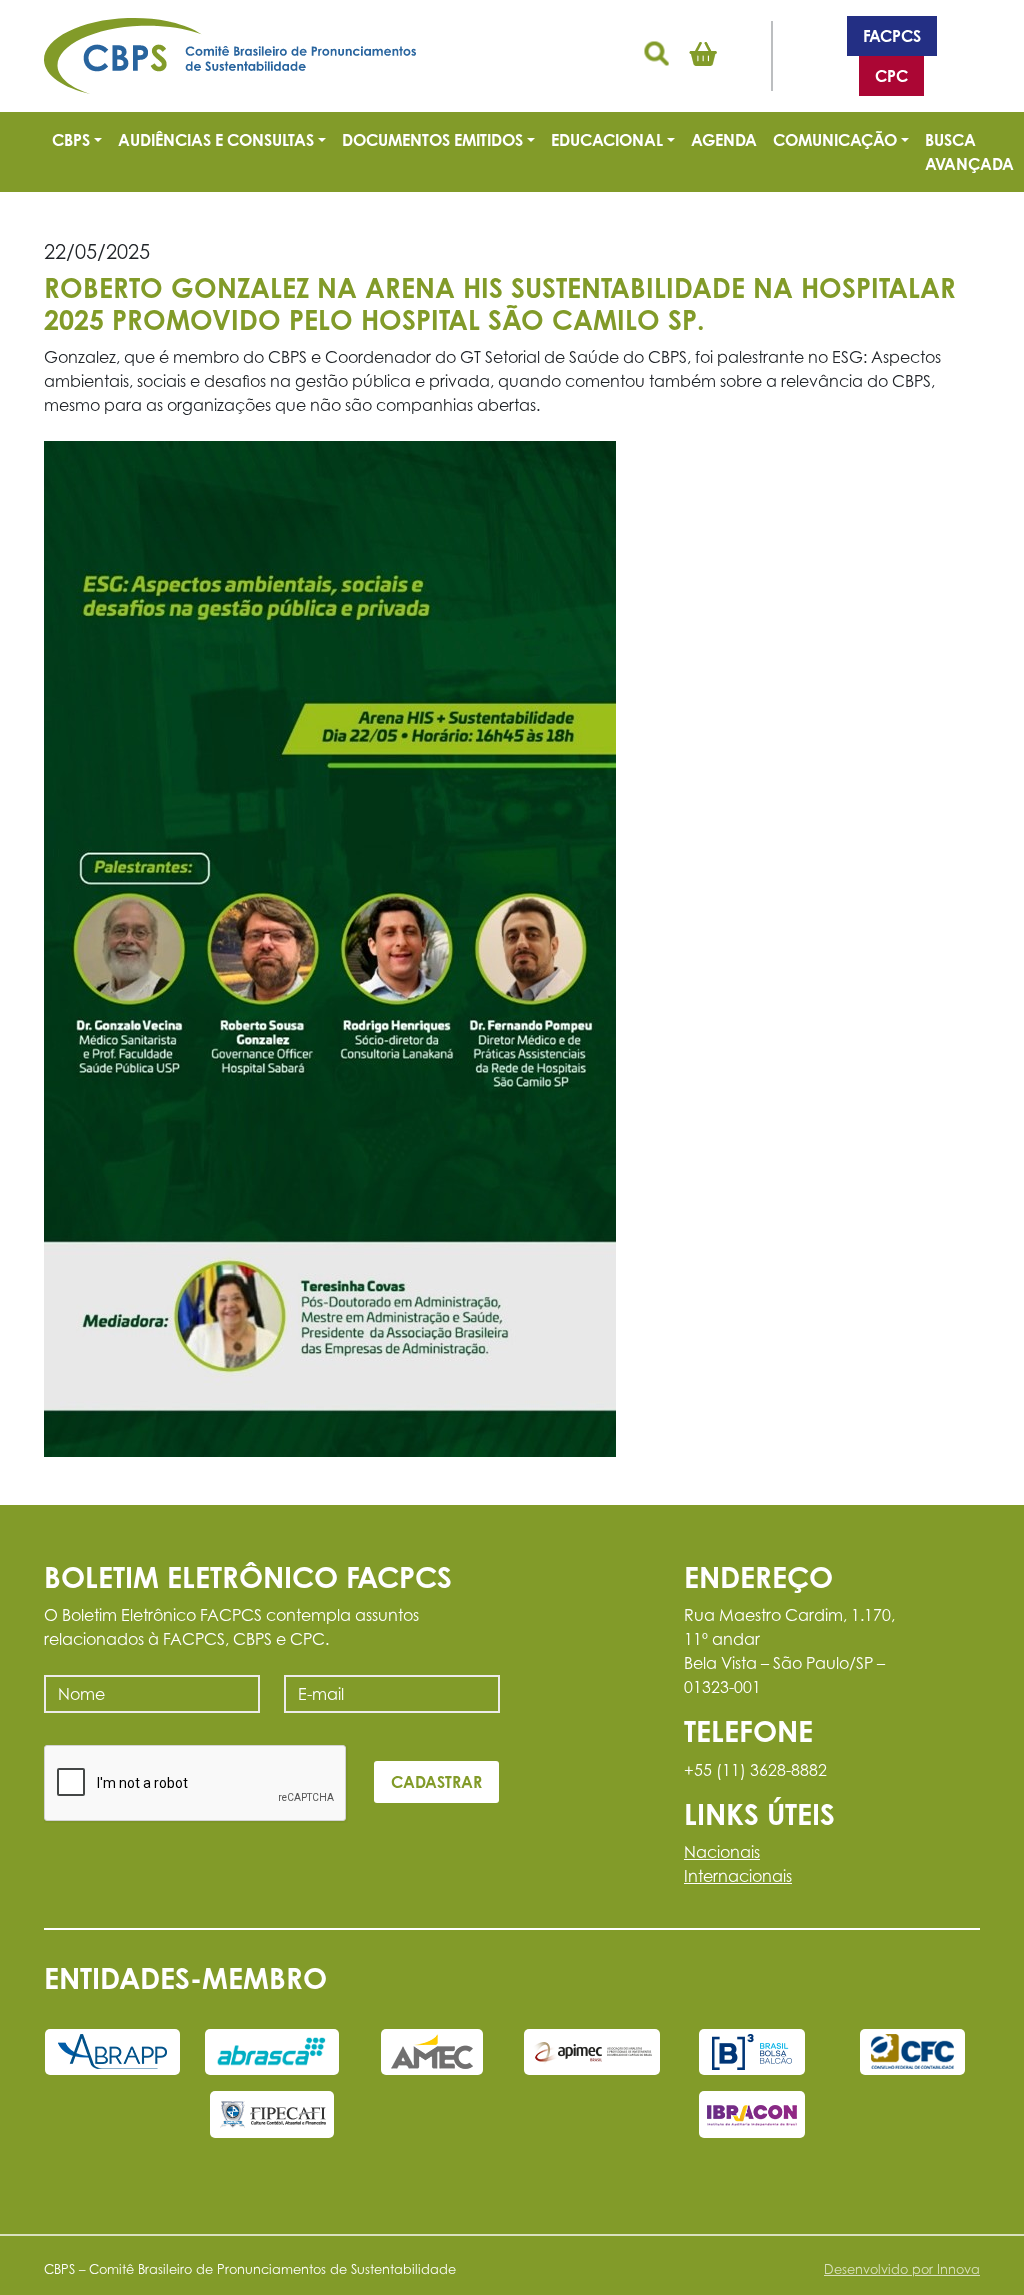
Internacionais (738, 1876)
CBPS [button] (71, 140)
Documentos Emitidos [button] (432, 140)
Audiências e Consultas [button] (216, 140)
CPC (891, 76)
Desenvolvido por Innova (902, 2269)
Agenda (724, 140)
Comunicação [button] (835, 140)
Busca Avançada (969, 152)
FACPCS (892, 36)
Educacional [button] (607, 140)
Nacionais (722, 1852)
